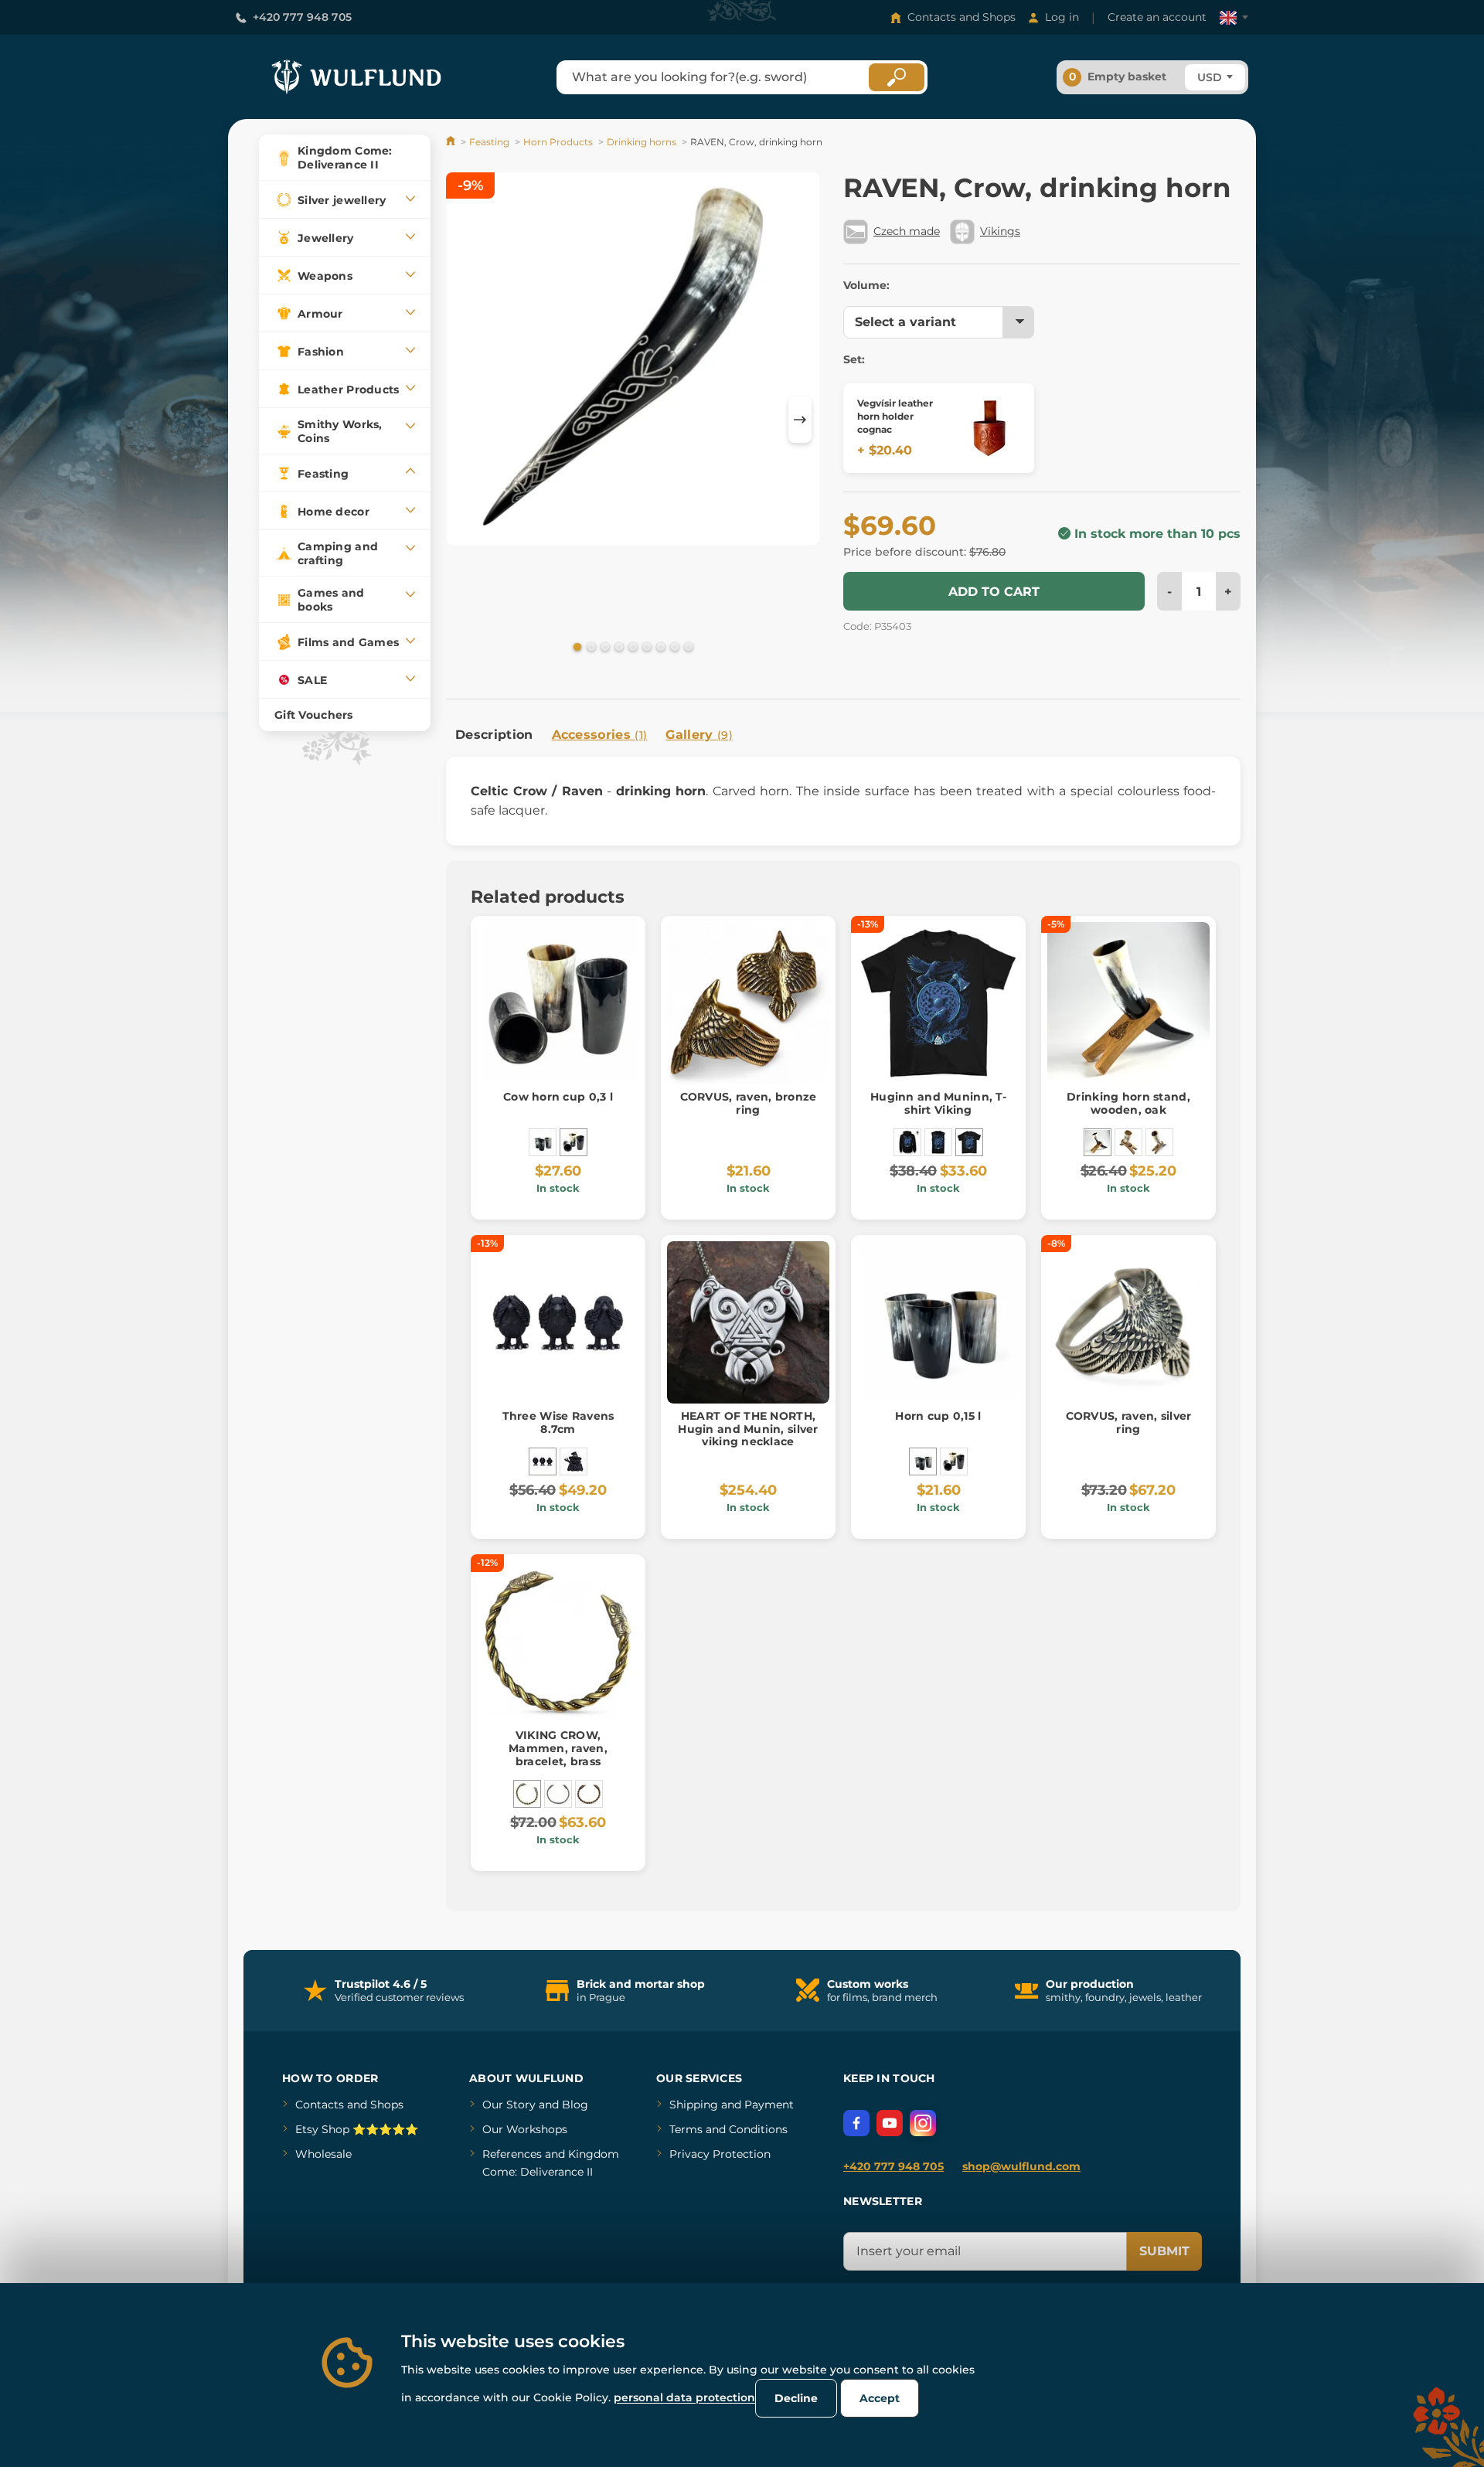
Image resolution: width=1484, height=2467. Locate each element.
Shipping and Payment (732, 2105)
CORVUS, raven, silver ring (1129, 1422)
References (512, 2154)
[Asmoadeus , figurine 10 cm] (574, 1461)
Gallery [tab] (699, 735)
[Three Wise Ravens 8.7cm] (543, 1461)
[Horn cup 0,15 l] (543, 1142)
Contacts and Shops (962, 17)
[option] (633, 361)
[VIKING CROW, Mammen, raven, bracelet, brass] (527, 1794)
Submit (1164, 2251)
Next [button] (800, 420)
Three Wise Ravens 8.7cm (558, 1422)
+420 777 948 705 (302, 17)
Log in (1062, 17)
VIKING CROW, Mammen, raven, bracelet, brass (558, 1748)
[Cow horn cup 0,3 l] (574, 1142)
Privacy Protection (720, 2154)
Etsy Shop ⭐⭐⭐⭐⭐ (357, 2129)
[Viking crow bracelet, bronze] (589, 1794)
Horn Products (558, 142)
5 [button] (631, 646)
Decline (796, 2398)
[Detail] (989, 428)
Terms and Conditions (728, 2129)
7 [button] (659, 646)
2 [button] (590, 646)
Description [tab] (494, 735)
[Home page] (452, 142)
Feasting (489, 142)
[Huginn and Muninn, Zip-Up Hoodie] (907, 1142)
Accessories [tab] (600, 735)
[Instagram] (923, 2123)
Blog (575, 2105)
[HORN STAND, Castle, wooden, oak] (1128, 1142)
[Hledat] (897, 77)
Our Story (509, 2105)
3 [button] (604, 646)
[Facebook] (856, 2123)
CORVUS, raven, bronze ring (749, 1103)
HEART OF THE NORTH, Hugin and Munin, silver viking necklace (748, 1429)
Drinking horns (642, 142)
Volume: (866, 285)
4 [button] (618, 646)
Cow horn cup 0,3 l (558, 1097)
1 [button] (576, 646)
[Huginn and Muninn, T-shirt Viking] (969, 1142)
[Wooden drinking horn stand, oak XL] (1159, 1142)
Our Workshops (525, 2129)
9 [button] (687, 646)
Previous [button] (465, 420)
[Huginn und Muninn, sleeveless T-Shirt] (938, 1142)
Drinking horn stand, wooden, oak (1128, 1103)
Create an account (1157, 17)
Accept (880, 2398)
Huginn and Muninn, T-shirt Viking (938, 1103)
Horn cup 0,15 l (938, 1416)
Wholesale (323, 2154)
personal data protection (684, 2397)
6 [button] (645, 646)
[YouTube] (890, 2123)
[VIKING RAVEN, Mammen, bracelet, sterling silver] (558, 1794)
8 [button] (673, 646)
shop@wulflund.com (1021, 2166)
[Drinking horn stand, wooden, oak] (1098, 1142)
